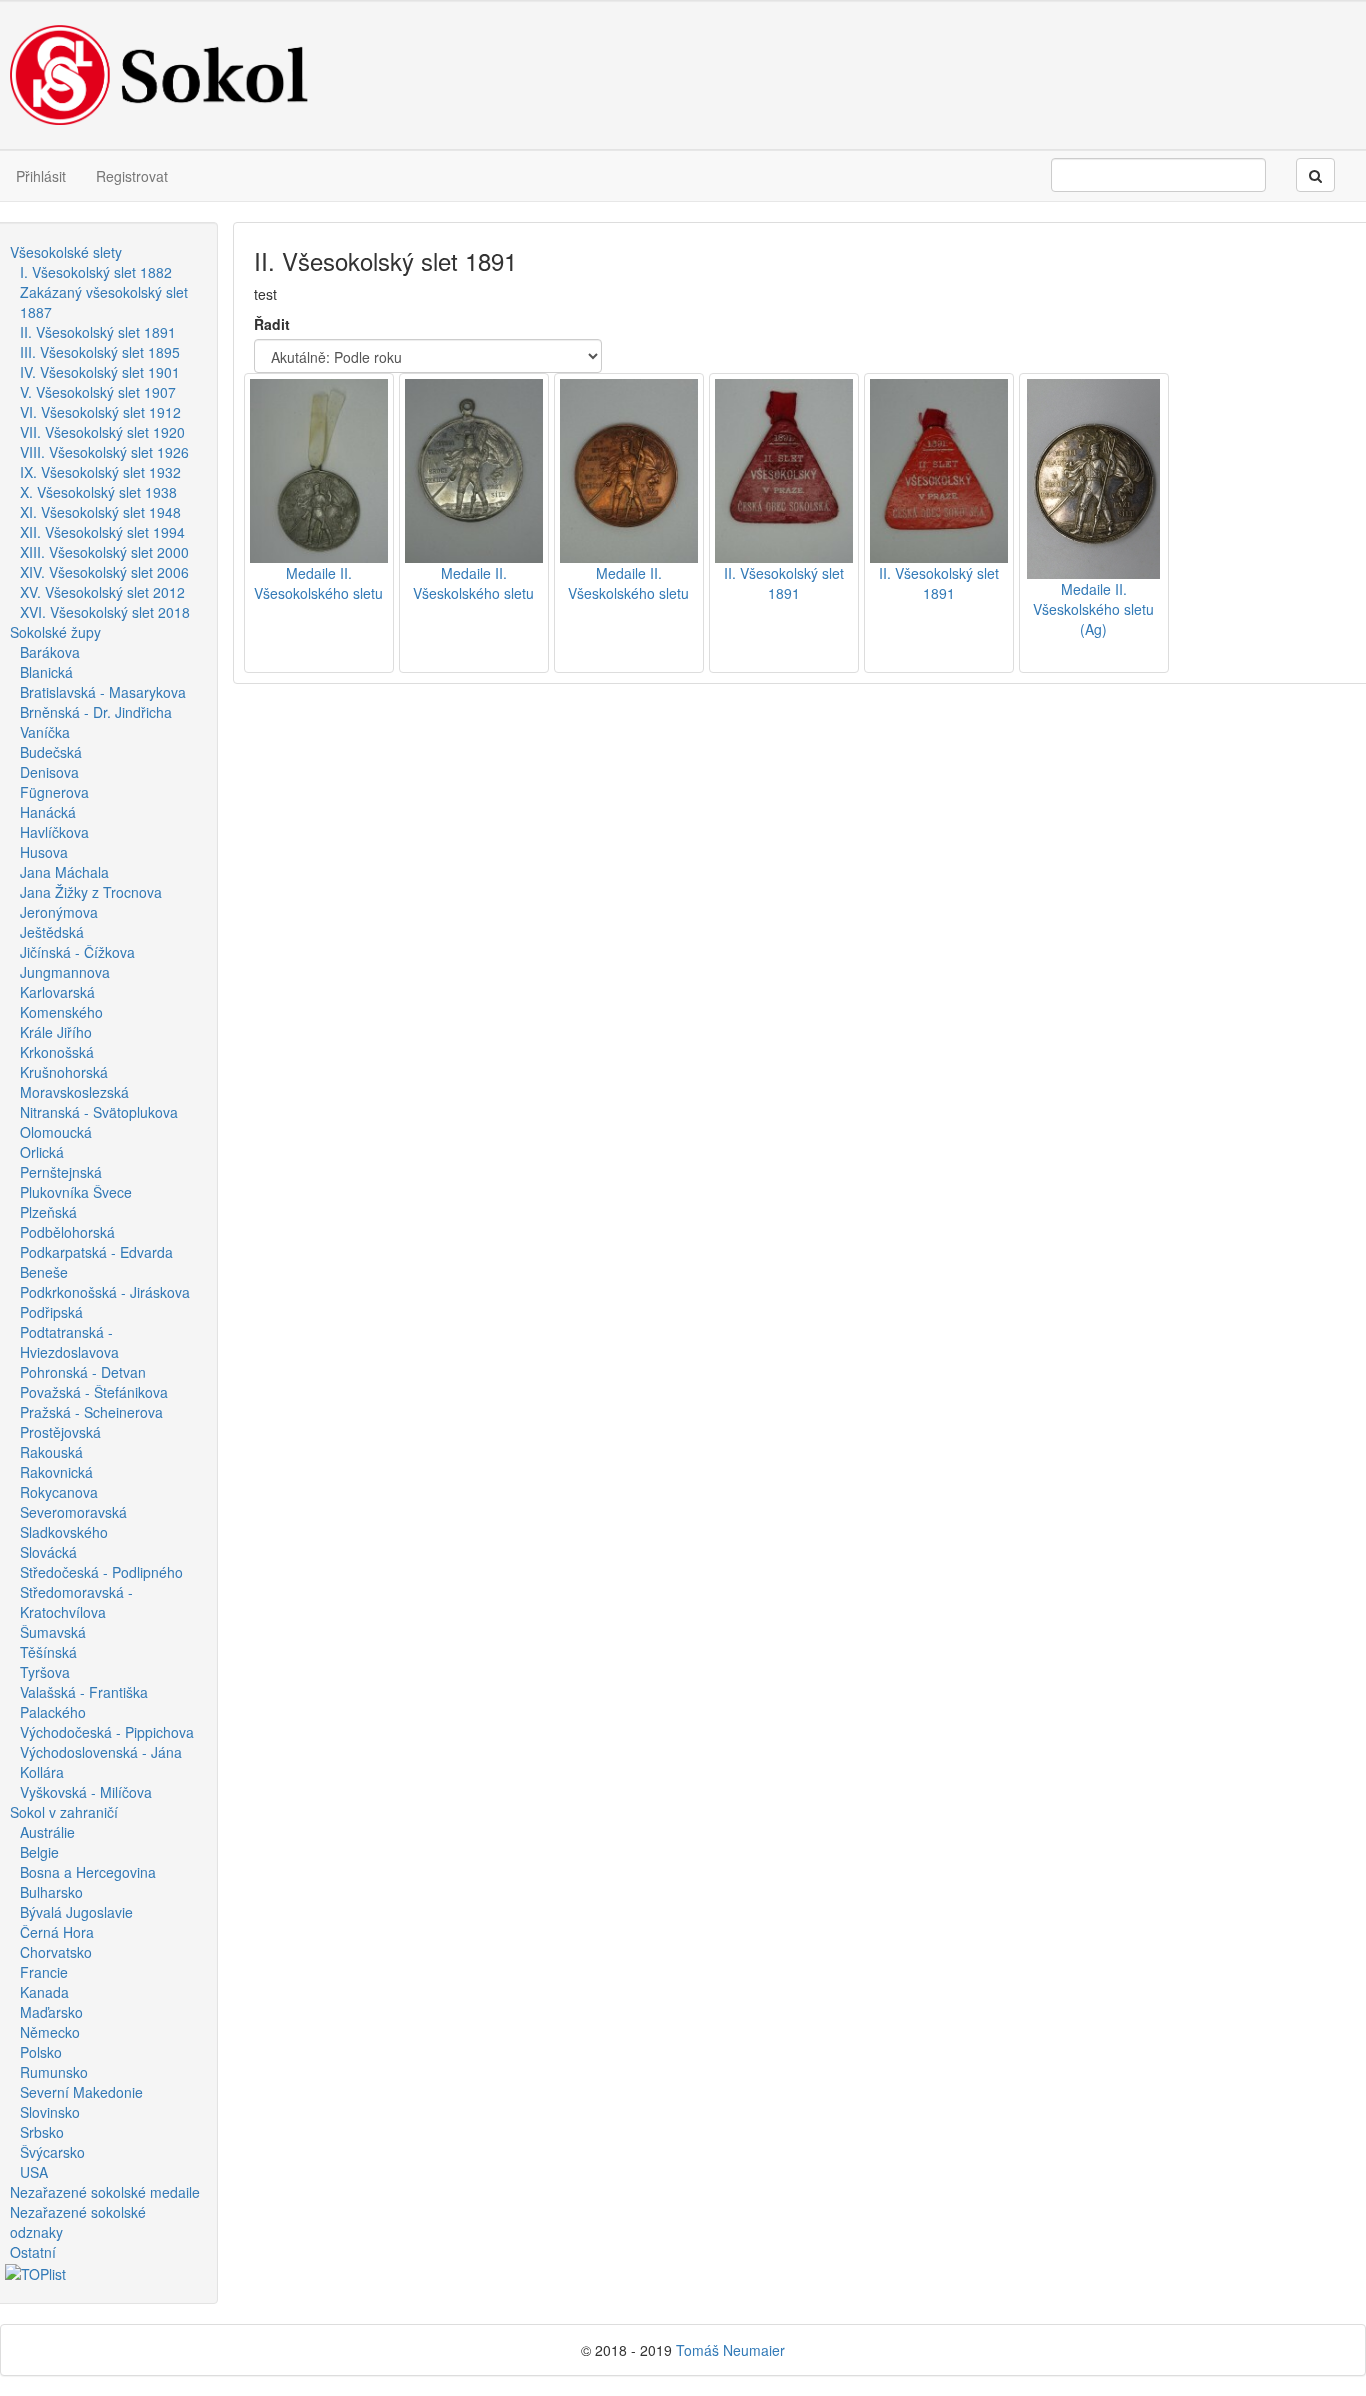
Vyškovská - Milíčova (86, 1792)
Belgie (39, 1852)
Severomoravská (73, 1512)
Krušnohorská (64, 1072)
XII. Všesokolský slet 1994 (102, 532)
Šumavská (53, 1632)
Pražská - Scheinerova (91, 1412)
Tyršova (45, 1672)
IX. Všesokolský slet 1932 (100, 472)
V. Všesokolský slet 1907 (98, 392)
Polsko (41, 2052)
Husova (44, 852)
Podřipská (51, 1312)
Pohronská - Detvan (83, 1372)
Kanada (44, 1992)
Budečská (51, 752)
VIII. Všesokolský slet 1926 (104, 452)
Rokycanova (59, 1492)
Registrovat (132, 176)
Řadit (272, 324)
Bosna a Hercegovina (88, 1872)
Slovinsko (50, 2112)
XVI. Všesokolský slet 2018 (105, 612)
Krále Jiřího (56, 1032)
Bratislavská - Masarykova (103, 692)
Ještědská (52, 932)
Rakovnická (56, 1472)
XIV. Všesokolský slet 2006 (104, 572)
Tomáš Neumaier (730, 2350)
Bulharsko (51, 1892)
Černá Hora (57, 1932)
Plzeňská (48, 1212)
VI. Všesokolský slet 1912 (100, 412)
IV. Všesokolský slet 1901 (100, 372)
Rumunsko (54, 2072)
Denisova (49, 772)
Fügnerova (54, 792)
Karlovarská (57, 992)
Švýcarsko (52, 2152)
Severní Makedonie (81, 2092)
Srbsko (42, 2132)
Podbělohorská (67, 1232)
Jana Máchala (64, 872)
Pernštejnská (61, 1172)
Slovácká (48, 1552)
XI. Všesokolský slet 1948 (100, 512)
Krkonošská (57, 1052)
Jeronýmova (59, 912)
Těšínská (48, 1652)
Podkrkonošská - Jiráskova (105, 1292)
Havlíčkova (54, 832)
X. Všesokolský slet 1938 (98, 492)
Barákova (50, 652)
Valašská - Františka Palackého (84, 1702)
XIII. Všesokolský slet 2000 (104, 552)
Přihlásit (41, 176)
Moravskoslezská (74, 1092)
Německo (50, 2032)
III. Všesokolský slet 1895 (100, 352)
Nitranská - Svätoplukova (99, 1112)
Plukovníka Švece (76, 1192)
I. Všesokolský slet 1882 (96, 272)
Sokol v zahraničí (64, 1812)
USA (34, 2172)
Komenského (61, 1012)
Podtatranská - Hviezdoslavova (69, 1342)
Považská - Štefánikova (94, 1392)
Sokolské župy (55, 632)
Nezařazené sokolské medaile (105, 2192)
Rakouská (51, 1452)
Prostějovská (60, 1432)
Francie (44, 1972)
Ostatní (33, 2252)
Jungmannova (65, 972)
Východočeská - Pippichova (107, 1732)
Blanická (46, 672)
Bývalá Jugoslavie (76, 1912)
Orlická (42, 1152)
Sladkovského (64, 1532)
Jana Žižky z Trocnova (91, 892)
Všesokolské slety (66, 252)
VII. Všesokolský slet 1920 (102, 432)
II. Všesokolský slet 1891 (98, 332)
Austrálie (47, 1832)
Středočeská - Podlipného (101, 1572)
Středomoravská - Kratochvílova (76, 1602)
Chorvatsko (56, 1952)
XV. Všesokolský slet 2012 (102, 592)
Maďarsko (51, 2012)
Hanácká (48, 812)
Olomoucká (56, 1132)
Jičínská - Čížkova (77, 952)
